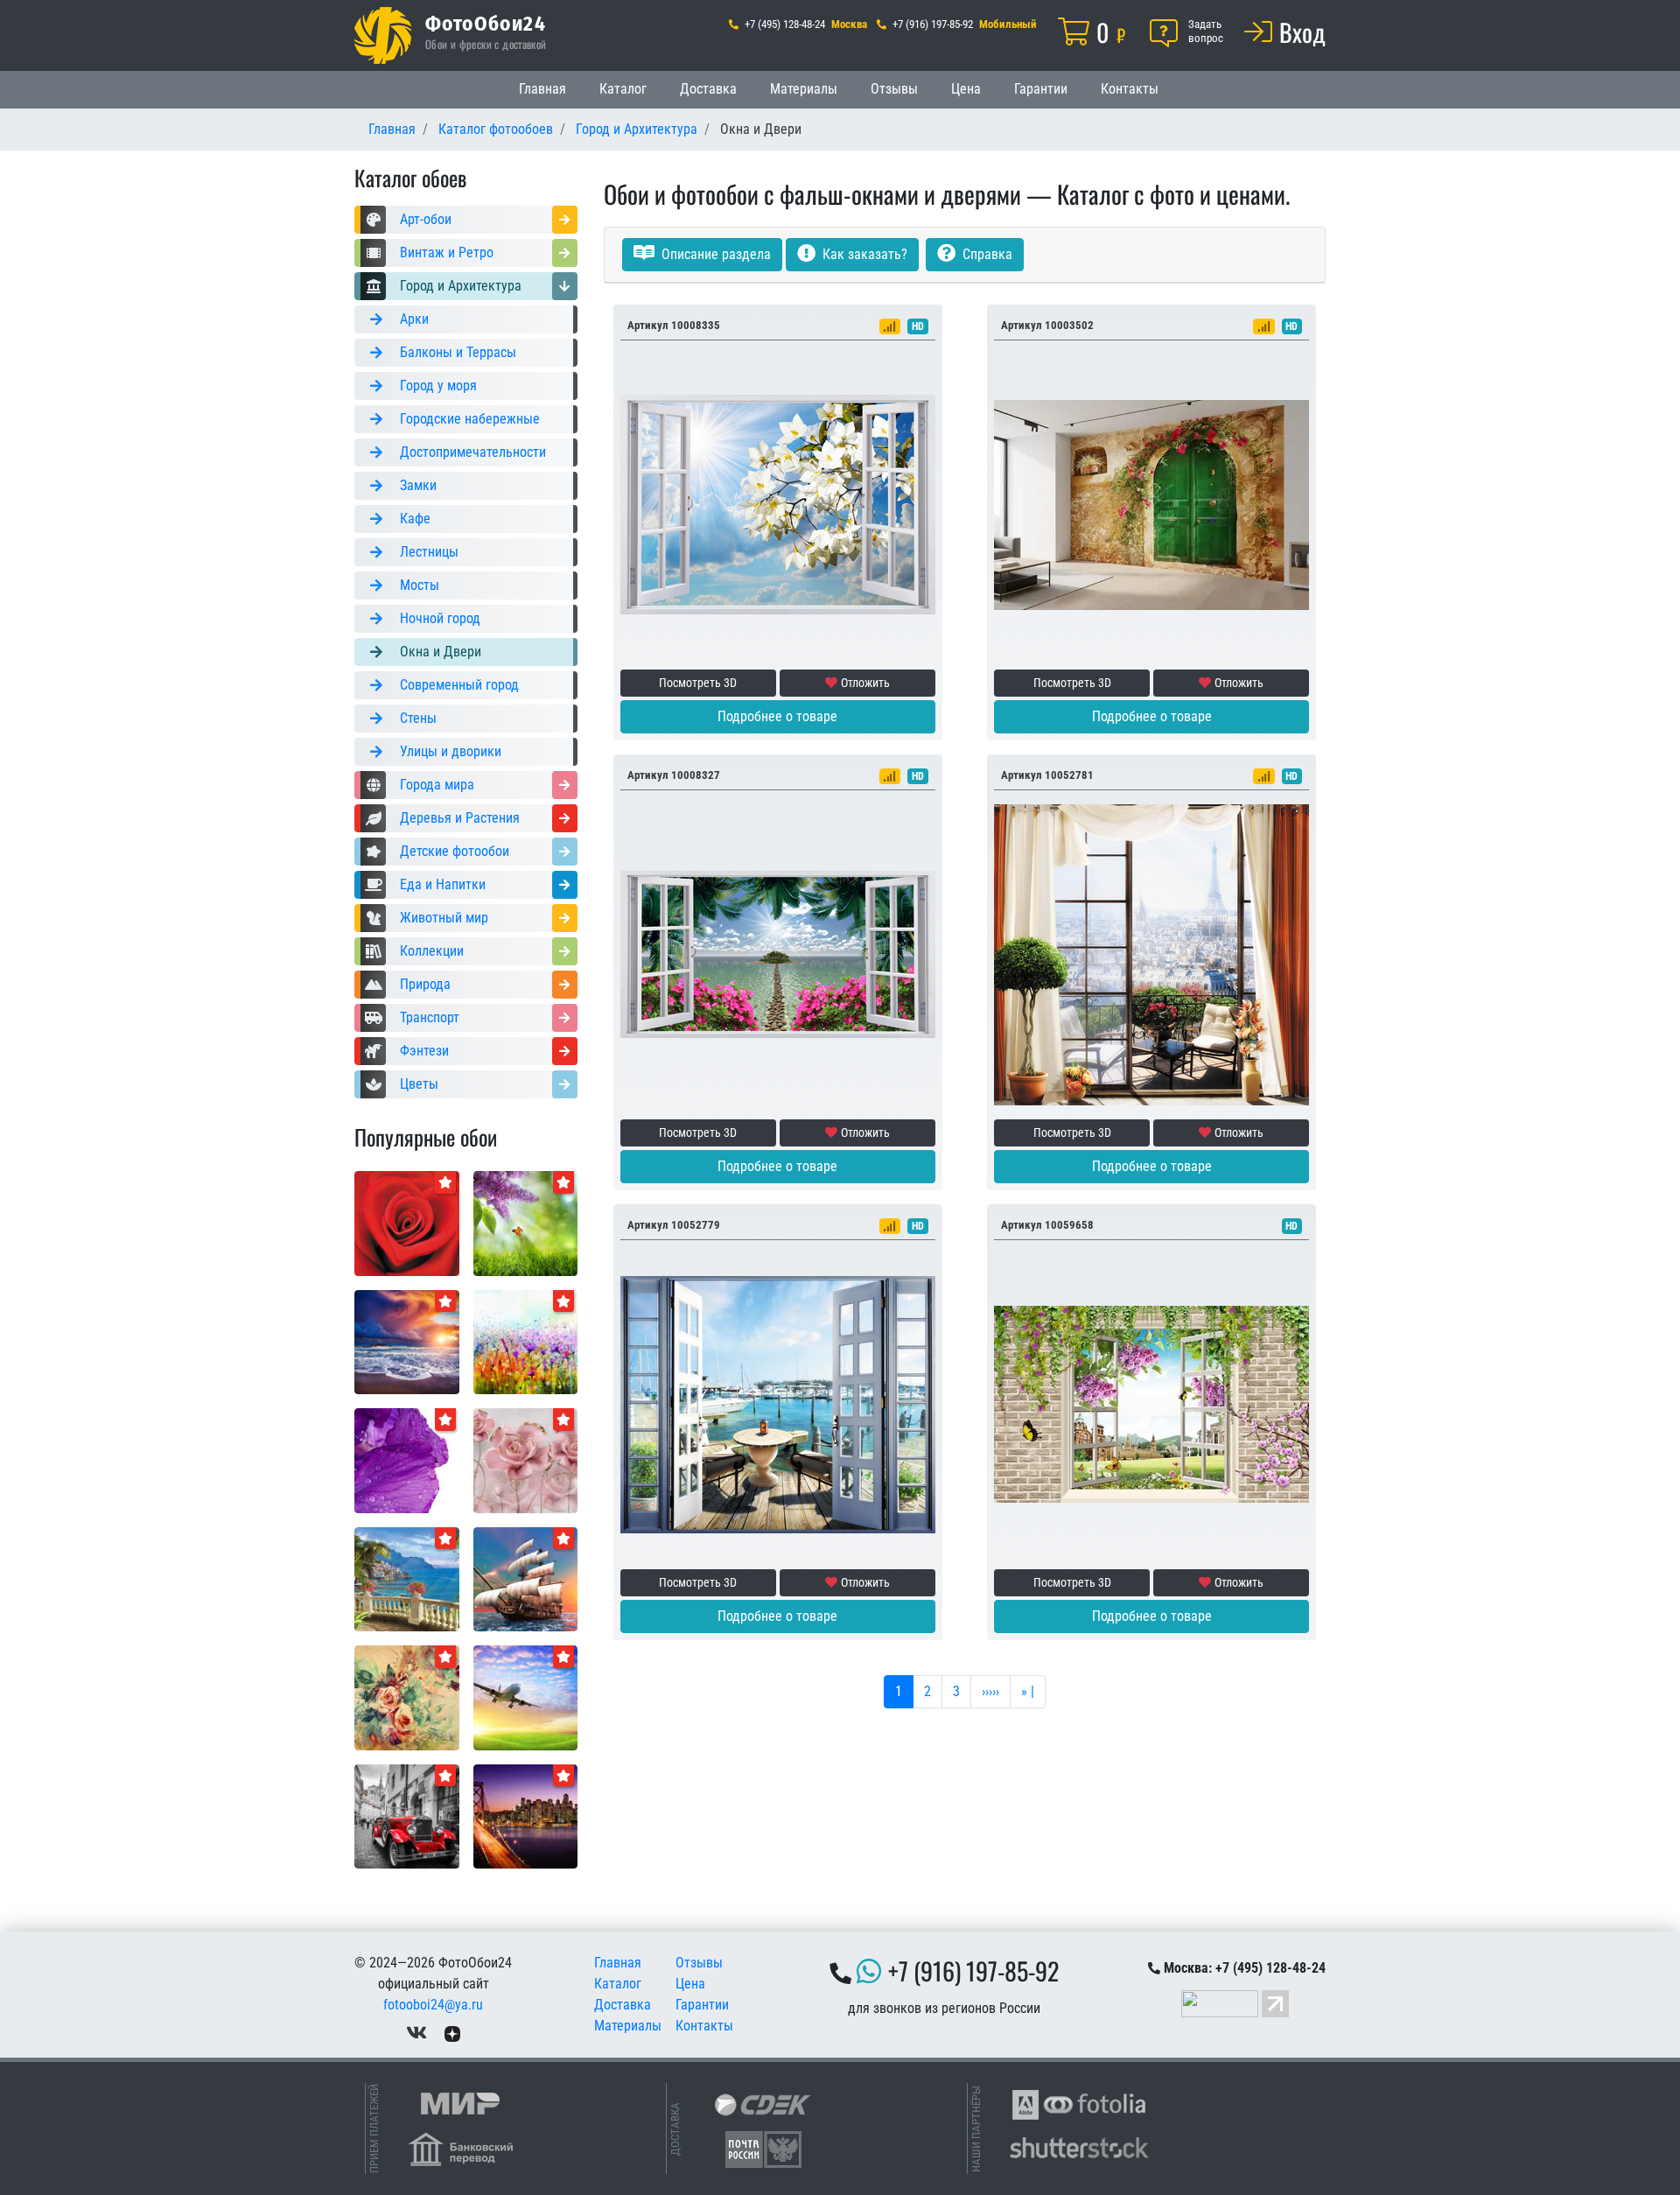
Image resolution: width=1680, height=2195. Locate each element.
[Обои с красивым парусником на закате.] (526, 1578)
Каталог (623, 89)
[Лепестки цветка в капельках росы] (407, 1459)
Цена (966, 89)
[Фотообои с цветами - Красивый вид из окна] (778, 504)
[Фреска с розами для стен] (407, 1697)
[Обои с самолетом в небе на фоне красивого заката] (526, 1697)
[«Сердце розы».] (407, 1222)
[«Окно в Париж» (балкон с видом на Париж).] (1151, 954)
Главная (542, 89)
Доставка (708, 89)
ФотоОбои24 (486, 23)
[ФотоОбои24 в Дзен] (452, 2033)
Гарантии (1041, 89)
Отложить (865, 683)
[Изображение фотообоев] (526, 1222)
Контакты (1130, 89)
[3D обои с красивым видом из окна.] (1151, 1403)
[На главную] (383, 35)
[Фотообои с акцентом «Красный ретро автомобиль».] (407, 1816)
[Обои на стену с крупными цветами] (526, 1459)
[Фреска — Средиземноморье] (407, 1578)
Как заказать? (863, 254)
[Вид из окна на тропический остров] (778, 954)
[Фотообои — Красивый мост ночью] (526, 1816)
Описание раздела (714, 254)
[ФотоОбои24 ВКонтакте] (416, 2033)
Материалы (804, 89)
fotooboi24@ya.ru (433, 2005)
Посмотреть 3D (698, 683)
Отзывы (894, 89)
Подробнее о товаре (777, 716)
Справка (986, 254)
